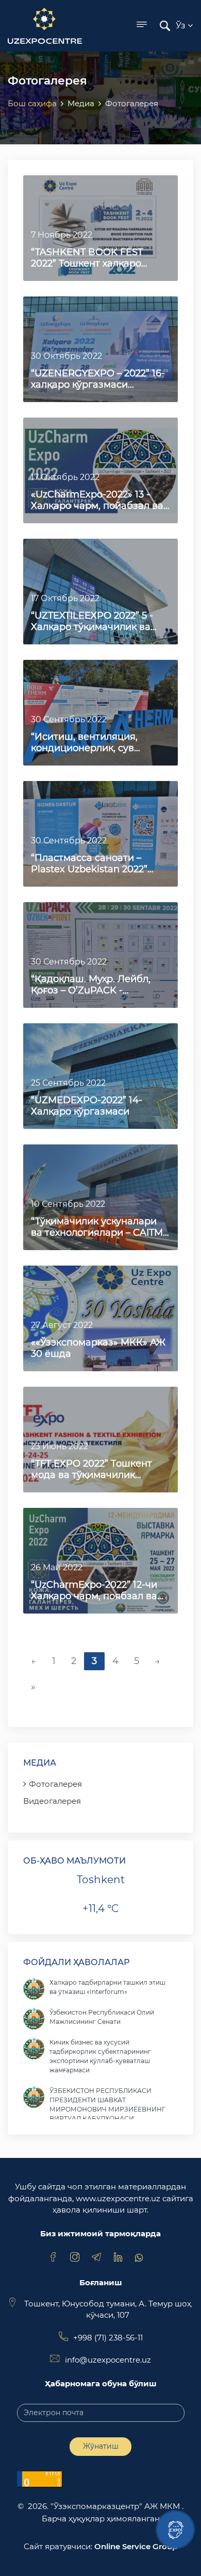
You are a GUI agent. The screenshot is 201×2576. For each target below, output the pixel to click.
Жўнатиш (101, 2446)
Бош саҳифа (32, 103)
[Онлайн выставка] (175, 2530)
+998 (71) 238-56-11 (108, 2338)
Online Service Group (136, 2546)
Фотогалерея (55, 1784)
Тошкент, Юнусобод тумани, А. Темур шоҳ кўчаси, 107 (108, 2309)
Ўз (182, 26)
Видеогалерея (52, 1801)
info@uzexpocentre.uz (108, 2360)
